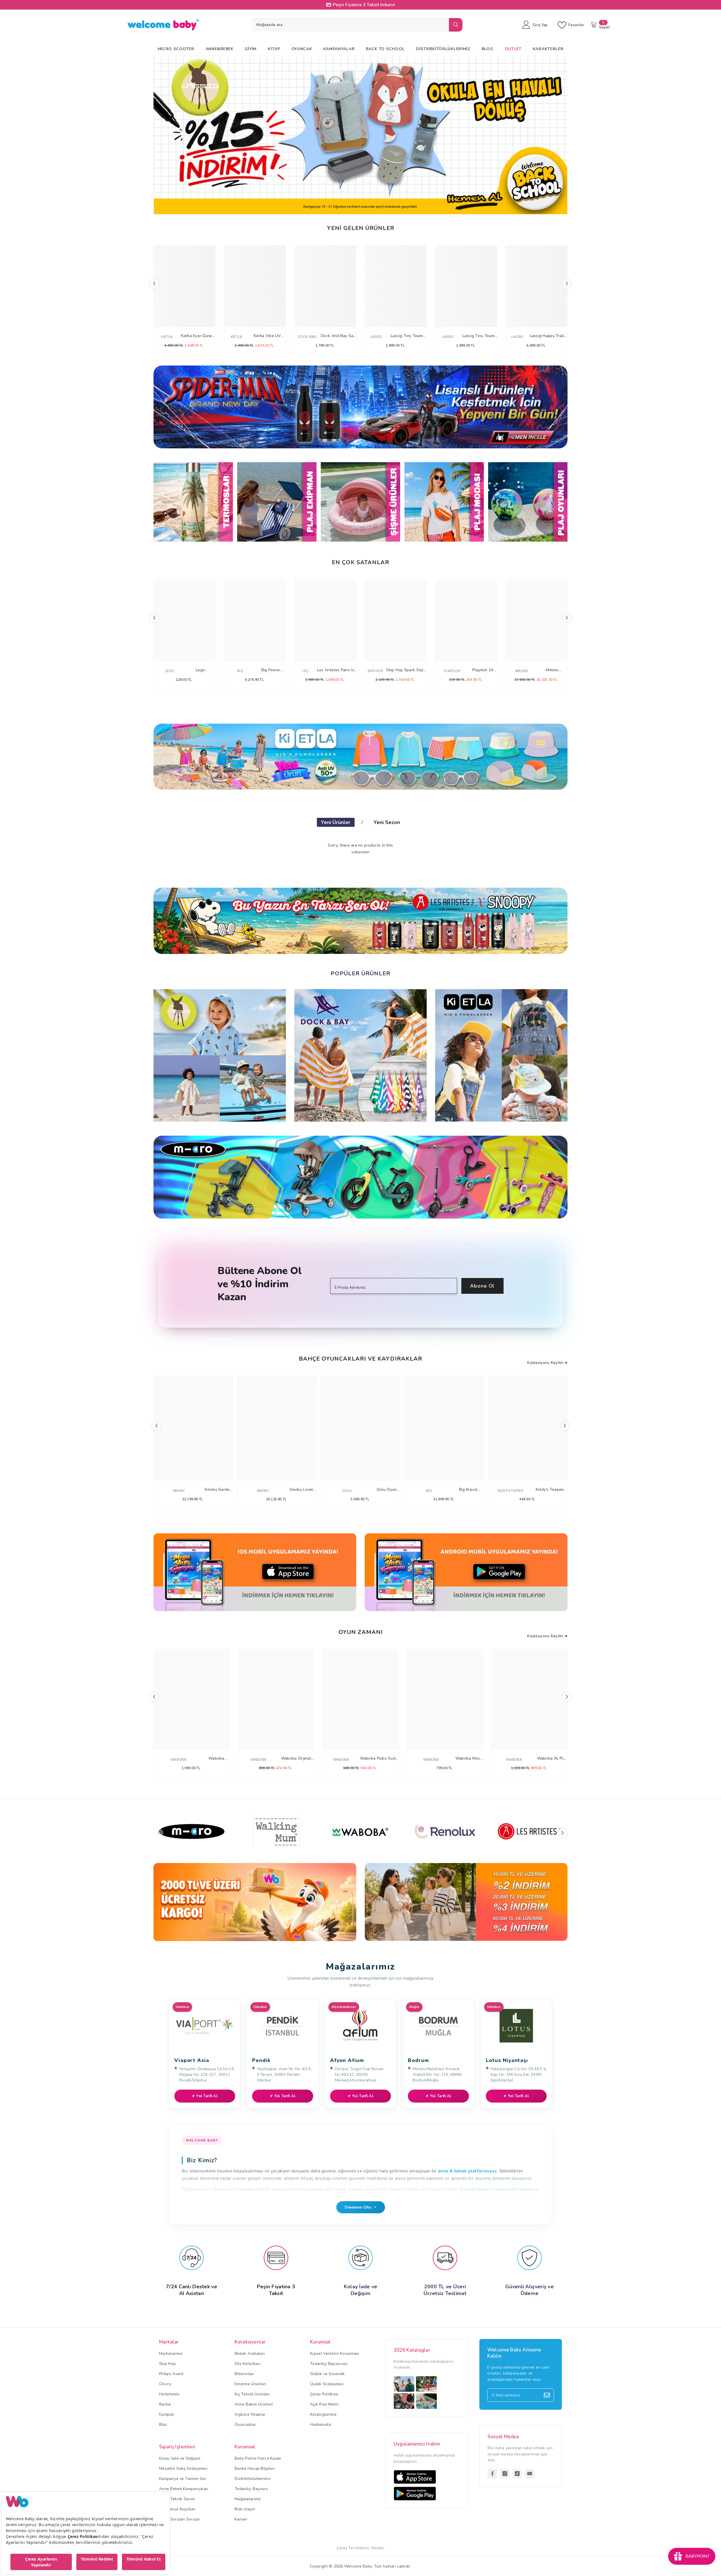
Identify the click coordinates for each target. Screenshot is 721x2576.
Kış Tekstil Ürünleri (252, 2394)
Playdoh (452, 671)
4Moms (521, 671)
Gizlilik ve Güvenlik (328, 2374)
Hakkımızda (321, 2425)
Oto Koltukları (248, 2364)
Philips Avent (171, 2374)
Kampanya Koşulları (177, 2509)
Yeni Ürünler (336, 822)
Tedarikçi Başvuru (251, 2489)
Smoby (179, 1491)
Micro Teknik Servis (177, 2499)
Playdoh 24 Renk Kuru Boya (483, 670)
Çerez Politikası (324, 2394)
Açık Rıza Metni (324, 2404)
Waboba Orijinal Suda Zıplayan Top (296, 1759)
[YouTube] (529, 2474)
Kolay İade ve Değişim (180, 2458)
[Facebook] (492, 2474)
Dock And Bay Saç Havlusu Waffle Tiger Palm (338, 336)
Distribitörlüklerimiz (252, 2479)
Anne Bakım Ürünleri (254, 2404)
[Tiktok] (517, 2474)
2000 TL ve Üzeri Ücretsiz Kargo (364, 5)
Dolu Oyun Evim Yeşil (387, 1490)
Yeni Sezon (387, 822)
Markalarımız (171, 2354)
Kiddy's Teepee (510, 1491)
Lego (170, 671)
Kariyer (241, 2519)
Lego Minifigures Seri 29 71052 (200, 670)
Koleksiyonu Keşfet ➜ (547, 1363)
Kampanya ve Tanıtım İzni (183, 2479)
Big (240, 671)
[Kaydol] (547, 2395)
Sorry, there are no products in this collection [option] (360, 849)
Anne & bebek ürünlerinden (489, 2189)
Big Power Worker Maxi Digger (271, 670)
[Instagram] (505, 2474)
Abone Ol (482, 1286)
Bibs (163, 2425)
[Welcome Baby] (360, 407)
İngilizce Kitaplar (250, 2414)
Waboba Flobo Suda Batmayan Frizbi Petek (379, 1759)
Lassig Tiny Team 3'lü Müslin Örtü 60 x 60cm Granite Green (407, 336)
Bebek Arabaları (250, 2354)
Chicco (165, 2384)
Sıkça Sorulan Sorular (180, 2519)
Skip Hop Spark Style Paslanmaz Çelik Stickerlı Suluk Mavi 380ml (406, 670)
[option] (360, 135)
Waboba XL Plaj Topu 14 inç (552, 1759)
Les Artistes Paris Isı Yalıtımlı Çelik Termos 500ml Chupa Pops (336, 670)
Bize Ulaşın (245, 2509)
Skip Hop (375, 671)
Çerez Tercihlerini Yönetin (360, 2548)
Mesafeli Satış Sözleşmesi (183, 2468)
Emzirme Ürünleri (250, 2384)
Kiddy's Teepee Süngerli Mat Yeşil (550, 1490)
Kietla (167, 337)
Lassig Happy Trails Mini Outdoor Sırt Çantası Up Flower (548, 336)
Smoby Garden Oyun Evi (218, 1490)
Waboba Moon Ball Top (469, 1759)
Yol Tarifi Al (207, 2096)
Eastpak (167, 2414)
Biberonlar (244, 2374)
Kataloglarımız (323, 2414)
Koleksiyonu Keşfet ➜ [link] (547, 1636)
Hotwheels (169, 2394)
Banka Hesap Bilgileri (255, 2468)
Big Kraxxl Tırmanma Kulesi (468, 1490)
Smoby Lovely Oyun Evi (302, 1490)
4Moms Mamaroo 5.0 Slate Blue (552, 670)
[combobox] (350, 25)
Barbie (165, 2404)
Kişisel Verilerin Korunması (335, 2354)
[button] (161, 137)
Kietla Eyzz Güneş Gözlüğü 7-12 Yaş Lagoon (198, 336)
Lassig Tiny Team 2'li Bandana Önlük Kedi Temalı (479, 336)
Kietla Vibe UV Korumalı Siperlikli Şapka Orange (267, 336)
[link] (255, 1902)
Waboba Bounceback (216, 1759)
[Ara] (357, 25)
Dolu (347, 1491)
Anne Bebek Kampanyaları (184, 2489)
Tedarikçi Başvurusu (329, 2364)
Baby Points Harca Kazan (258, 2458)
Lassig (376, 337)
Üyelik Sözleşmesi (327, 2384)
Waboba (178, 1760)
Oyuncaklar (245, 2425)
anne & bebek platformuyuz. (468, 2171)
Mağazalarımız (248, 2499)
